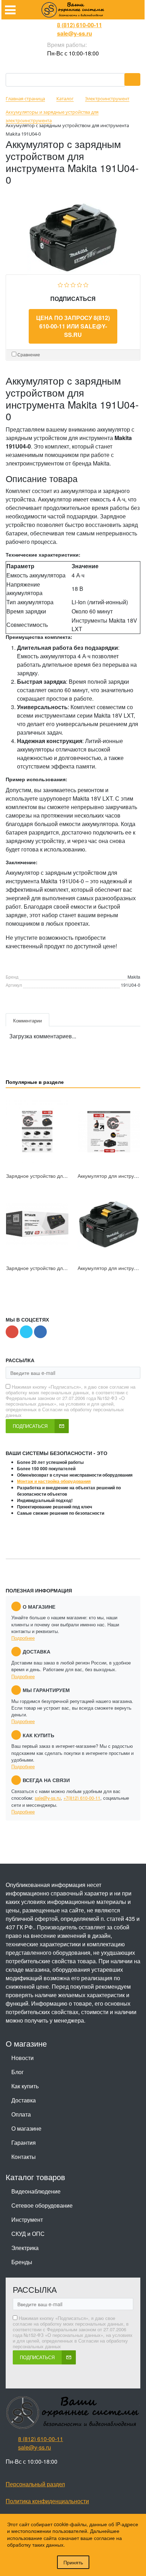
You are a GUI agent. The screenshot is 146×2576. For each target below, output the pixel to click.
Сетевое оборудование (42, 2205)
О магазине (26, 2128)
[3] (73, 284)
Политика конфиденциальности (47, 2501)
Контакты (24, 2157)
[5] (86, 284)
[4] (80, 284)
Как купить (25, 2086)
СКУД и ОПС (28, 2234)
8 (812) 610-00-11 (80, 25)
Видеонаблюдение (36, 2191)
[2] (67, 284)
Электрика (25, 2248)
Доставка (24, 2100)
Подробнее (23, 1638)
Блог (18, 2072)
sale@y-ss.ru (75, 33)
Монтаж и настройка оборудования (54, 1481)
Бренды (22, 2262)
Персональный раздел (35, 2484)
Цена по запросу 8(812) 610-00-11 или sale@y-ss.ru (73, 326)
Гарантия (24, 2142)
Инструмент (27, 2219)
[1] (60, 284)
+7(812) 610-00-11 (82, 1798)
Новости (23, 2058)
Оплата (21, 2114)
